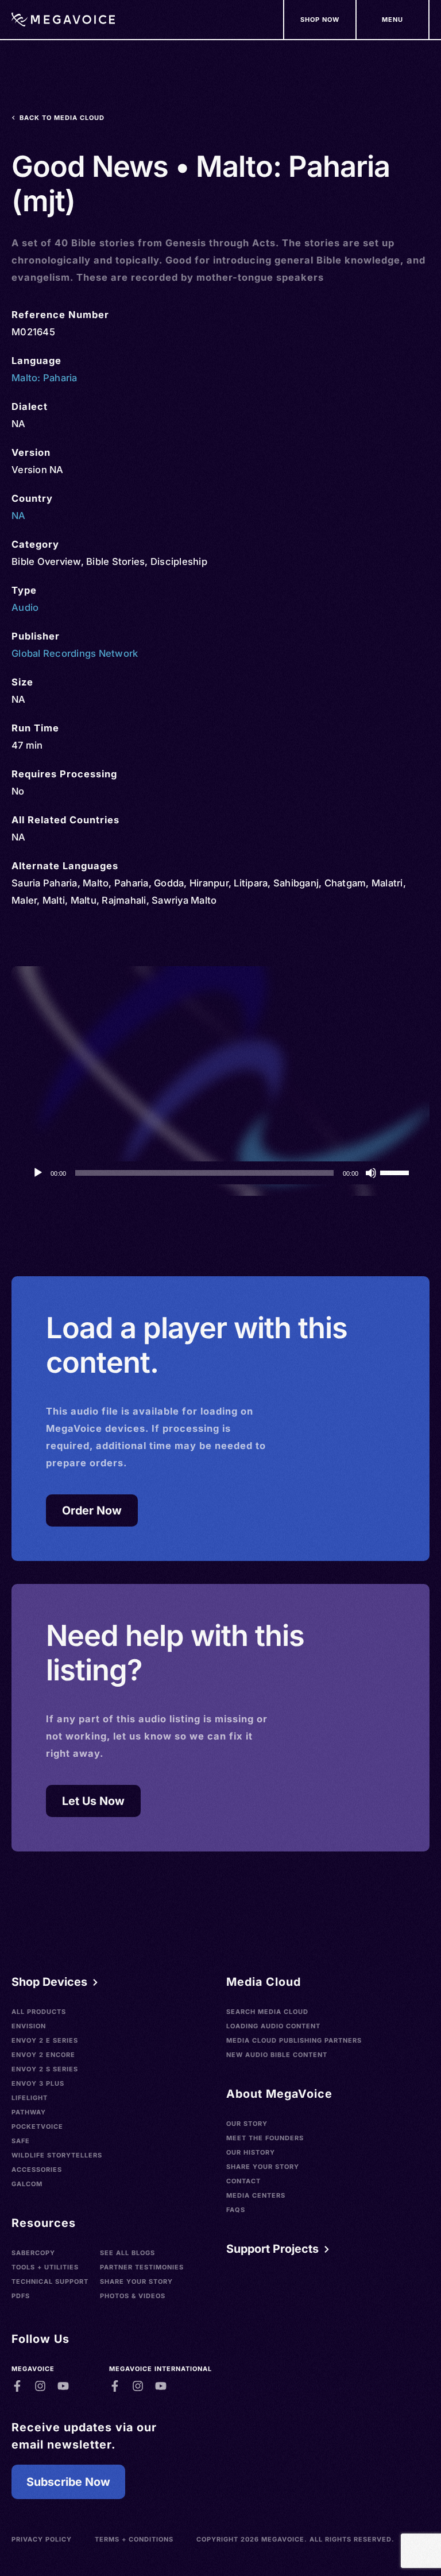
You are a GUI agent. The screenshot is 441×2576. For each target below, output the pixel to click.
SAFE (21, 2141)
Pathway (29, 2112)
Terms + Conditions (134, 2539)
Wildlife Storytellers (57, 2155)
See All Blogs (127, 2253)
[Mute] (371, 1173)
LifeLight (30, 2098)
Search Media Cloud (267, 2012)
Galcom (27, 2184)
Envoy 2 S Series (45, 2069)
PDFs (21, 2296)
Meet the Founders (265, 2138)
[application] (220, 1173)
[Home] (63, 20)
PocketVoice (37, 2126)
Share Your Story (136, 2281)
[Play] (38, 1173)
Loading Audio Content (273, 2026)
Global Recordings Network (75, 653)
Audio (25, 607)
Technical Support (50, 2281)
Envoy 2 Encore (43, 2055)
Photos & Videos (133, 2296)
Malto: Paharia (45, 378)
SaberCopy (33, 2253)
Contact (243, 2181)
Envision (29, 2026)
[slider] (396, 1172)
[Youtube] (63, 2386)
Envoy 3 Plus (38, 2083)
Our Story (247, 2124)
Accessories (37, 2170)
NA (19, 516)
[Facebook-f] (17, 2386)
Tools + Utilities (45, 2267)
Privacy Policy (42, 2539)
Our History (251, 2152)
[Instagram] (40, 2386)
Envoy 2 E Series (45, 2040)
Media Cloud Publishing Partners (294, 2040)
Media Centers (256, 2195)
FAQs (236, 2210)
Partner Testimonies (142, 2267)
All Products (39, 2012)
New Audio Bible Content (277, 2055)
